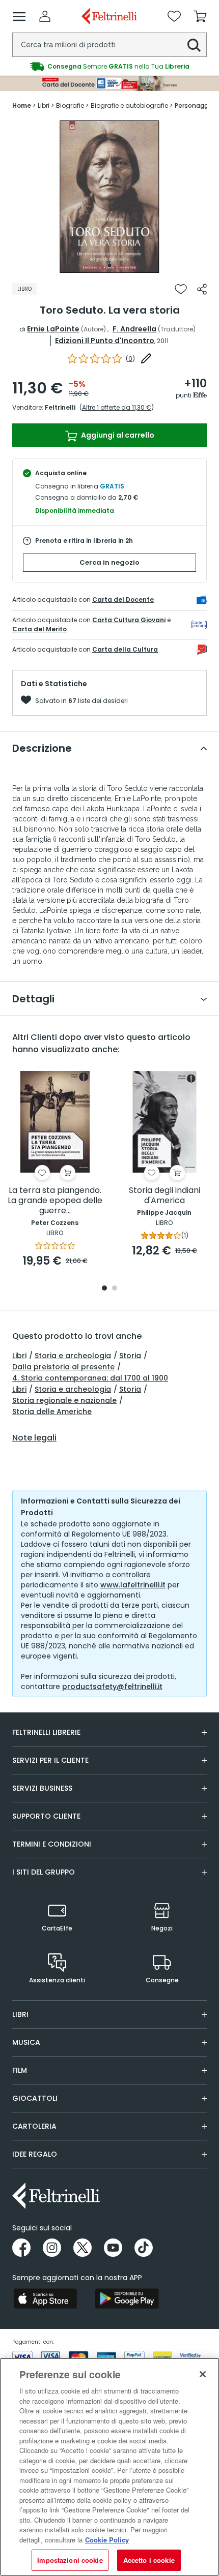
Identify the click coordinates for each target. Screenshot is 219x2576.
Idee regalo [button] (35, 2154)
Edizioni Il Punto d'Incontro (105, 341)
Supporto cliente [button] (46, 1816)
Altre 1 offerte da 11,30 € (117, 407)
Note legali (34, 1438)
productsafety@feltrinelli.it (112, 1686)
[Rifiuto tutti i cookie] (203, 2374)
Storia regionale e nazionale (64, 1400)
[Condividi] (202, 289)
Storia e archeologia (73, 1356)
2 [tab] (115, 1289)
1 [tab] (109, 265)
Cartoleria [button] (34, 2126)
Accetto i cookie (149, 2560)
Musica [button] (26, 2042)
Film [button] (20, 2070)
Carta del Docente (123, 600)
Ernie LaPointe (53, 329)
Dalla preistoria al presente (63, 1367)
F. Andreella (134, 329)
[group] (109, 67)
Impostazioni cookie (70, 2560)
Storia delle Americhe (52, 1412)
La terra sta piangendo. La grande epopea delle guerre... (55, 1201)
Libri (19, 1356)
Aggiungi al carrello (117, 435)
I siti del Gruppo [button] (44, 1872)
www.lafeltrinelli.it (133, 1585)
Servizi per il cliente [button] (50, 1760)
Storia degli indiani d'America (165, 1196)
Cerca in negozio (109, 562)
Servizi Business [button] (42, 1788)
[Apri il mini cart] (200, 16)
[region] (109, 2467)
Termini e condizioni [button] (52, 1844)
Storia (130, 1356)
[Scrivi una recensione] (146, 358)
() (130, 359)
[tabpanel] (109, 197)
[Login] (45, 16)
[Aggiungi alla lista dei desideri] (181, 289)
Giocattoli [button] (35, 2098)
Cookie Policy (107, 2540)
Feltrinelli (60, 407)
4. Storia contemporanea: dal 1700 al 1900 (90, 1378)
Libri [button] (20, 2014)
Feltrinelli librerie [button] (46, 1732)
